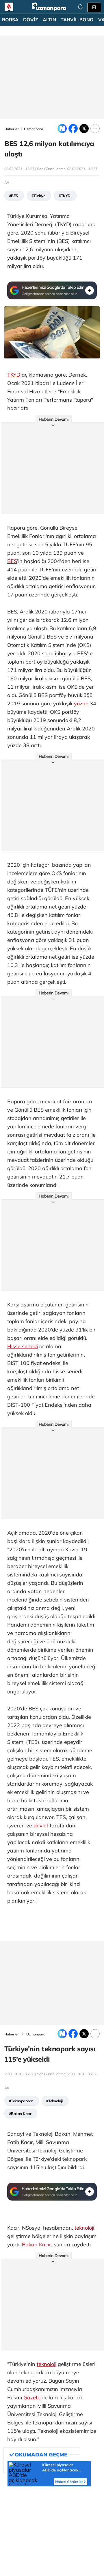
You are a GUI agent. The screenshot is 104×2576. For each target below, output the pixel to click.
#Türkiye (38, 196)
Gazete (32, 2397)
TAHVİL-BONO (77, 20)
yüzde (81, 704)
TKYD (14, 375)
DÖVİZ (31, 20)
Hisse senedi (23, 1346)
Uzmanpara (34, 129)
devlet (41, 1826)
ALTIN (49, 20)
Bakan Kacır (37, 2244)
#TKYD (64, 196)
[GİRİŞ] (94, 7)
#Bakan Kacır (20, 2114)
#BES (13, 196)
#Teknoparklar (21, 2101)
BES (12, 561)
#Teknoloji (54, 2101)
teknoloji (84, 2228)
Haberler (12, 129)
